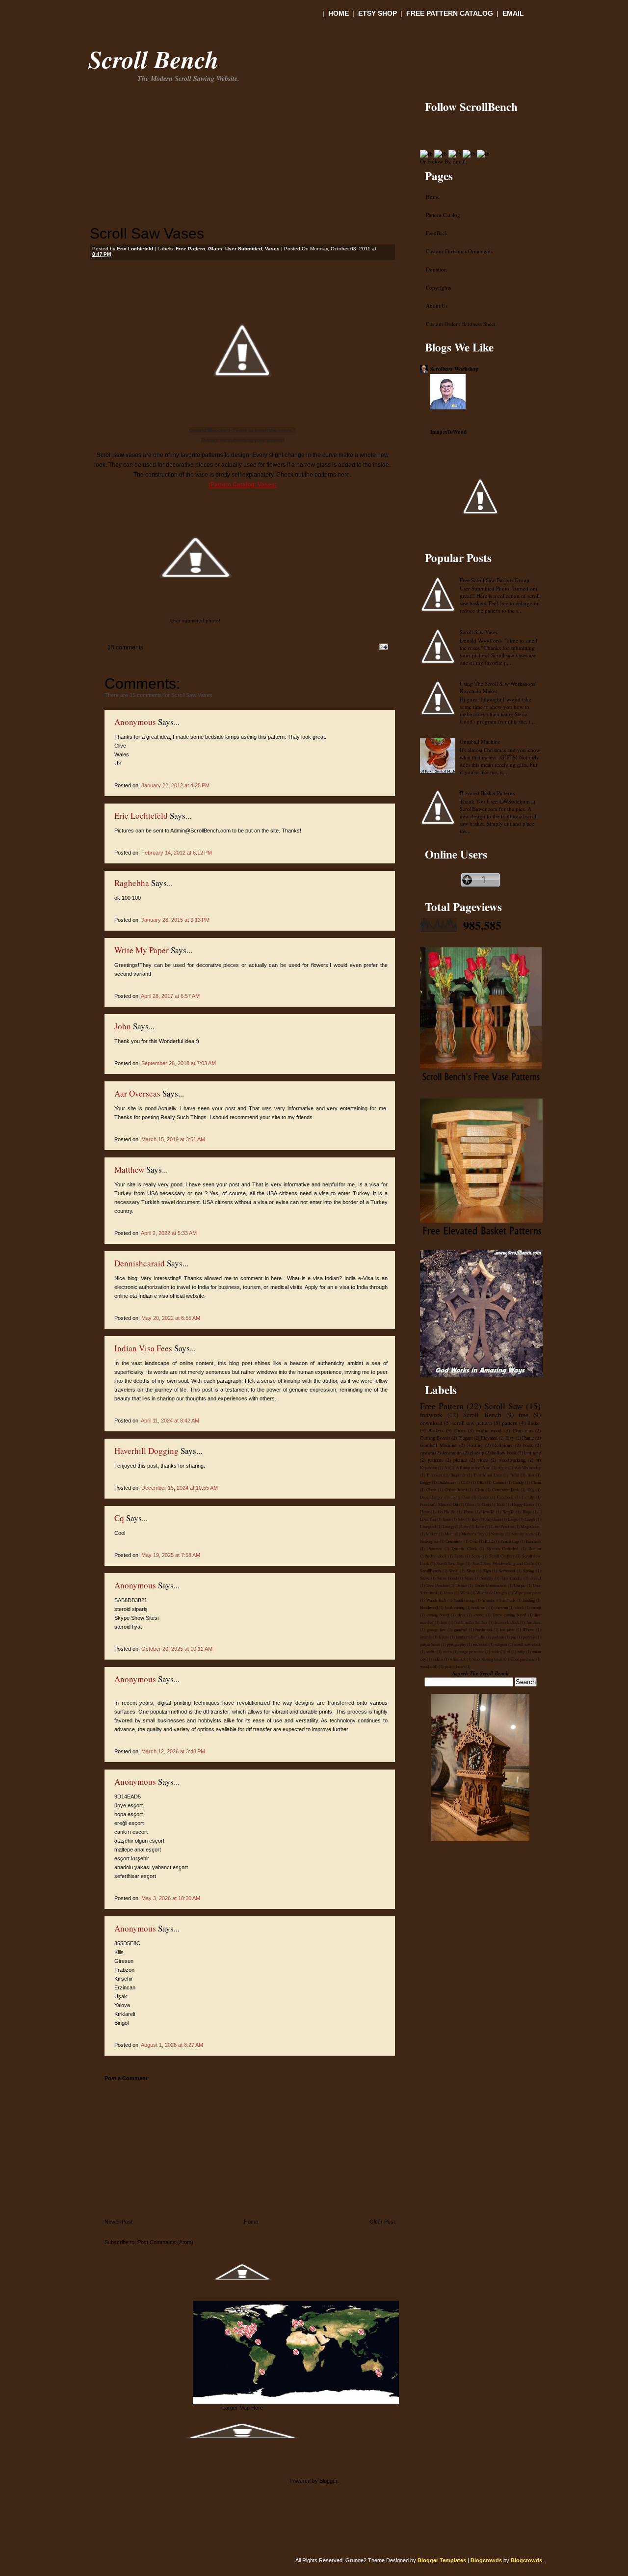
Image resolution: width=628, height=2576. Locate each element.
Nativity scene (523, 1534)
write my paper (142, 950)
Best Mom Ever (488, 1475)
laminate (532, 1453)
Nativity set (429, 1541)
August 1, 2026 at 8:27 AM (172, 2045)
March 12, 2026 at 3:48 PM (173, 1751)
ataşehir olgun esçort (139, 1841)
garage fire (436, 1629)
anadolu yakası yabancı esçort (151, 1867)
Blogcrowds (486, 2560)
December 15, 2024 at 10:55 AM (180, 1488)
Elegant (466, 1438)
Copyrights (438, 287)
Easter (484, 1497)
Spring (528, 1570)
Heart (425, 1512)
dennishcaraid (140, 1263)
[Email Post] (382, 646)
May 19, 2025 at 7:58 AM (171, 1555)
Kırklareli (125, 2014)
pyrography (456, 1644)
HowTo (508, 1512)
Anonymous (135, 722)
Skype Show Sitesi (136, 1618)
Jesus (447, 1519)
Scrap (476, 1556)
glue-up (477, 1453)
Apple (502, 1467)
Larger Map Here (243, 2408)
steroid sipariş (131, 1609)
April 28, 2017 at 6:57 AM (170, 996)
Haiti (500, 1504)
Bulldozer (446, 1482)
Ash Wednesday (528, 1467)
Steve (425, 1578)
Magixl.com (531, 1526)
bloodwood (429, 1607)
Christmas (523, 1431)
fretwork (431, 1415)
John (123, 1026)
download (431, 1423)
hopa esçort (129, 1814)
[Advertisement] (205, 110)
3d (446, 1467)
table (496, 1651)
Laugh (530, 1519)
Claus (480, 1489)
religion (501, 1644)
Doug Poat (460, 1497)
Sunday (487, 1578)
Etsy (510, 1438)
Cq (119, 1518)
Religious (503, 1445)
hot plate (507, 1629)
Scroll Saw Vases (147, 233)
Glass (215, 249)
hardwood (484, 1629)
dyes (461, 1615)
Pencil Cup (510, 1541)
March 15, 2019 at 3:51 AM (173, 1139)
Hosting (475, 1445)
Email (513, 13)
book (528, 1445)
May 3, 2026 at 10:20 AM (171, 1898)
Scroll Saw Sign (450, 1563)
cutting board (438, 1615)
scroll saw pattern (472, 1423)
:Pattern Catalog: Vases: (243, 484)
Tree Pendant (437, 1585)
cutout (536, 1607)
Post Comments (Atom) (165, 2242)
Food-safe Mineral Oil (439, 1504)
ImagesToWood (448, 432)
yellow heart (455, 1666)
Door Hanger (431, 1497)
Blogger (328, 2481)
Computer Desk (505, 1489)
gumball (460, 1629)
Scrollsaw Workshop (454, 369)
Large (513, 1519)
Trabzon (124, 1970)
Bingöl (121, 2023)
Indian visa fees (143, 1348)
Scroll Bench (154, 59)
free (523, 1415)
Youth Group (464, 1600)
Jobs (461, 1519)
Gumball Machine (480, 741)
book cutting (455, 1607)
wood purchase (523, 1659)
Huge (527, 1512)
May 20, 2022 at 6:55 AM (171, 1318)
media (480, 1637)
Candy (518, 1482)
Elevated (489, 1438)
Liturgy (448, 1526)
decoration (452, 1453)
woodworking (512, 1460)
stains (447, 1651)
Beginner (458, 1475)
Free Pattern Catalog (450, 13)
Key (475, 1519)
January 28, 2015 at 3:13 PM (175, 920)
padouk (498, 1637)
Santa (459, 1556)
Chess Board (455, 1489)
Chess (431, 1489)
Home (339, 13)
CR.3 (481, 1482)
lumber (462, 1637)
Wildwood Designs (492, 1593)
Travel (535, 1578)
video (483, 1460)
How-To (488, 1512)
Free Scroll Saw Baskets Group (495, 580)
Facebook (505, 1497)
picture (460, 1460)
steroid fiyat (128, 1627)
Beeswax (434, 1475)
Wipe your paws (527, 1593)
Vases (272, 249)
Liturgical (428, 1526)
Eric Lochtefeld (141, 816)
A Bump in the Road (473, 1467)
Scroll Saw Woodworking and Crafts (503, 1563)
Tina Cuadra (511, 1578)
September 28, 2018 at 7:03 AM (179, 1063)
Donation (436, 269)
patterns (435, 1460)
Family (528, 1497)
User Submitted (244, 249)
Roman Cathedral (503, 1548)
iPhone (529, 1629)
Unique (520, 1585)
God (485, 1504)
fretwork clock (507, 1622)
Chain (536, 1482)
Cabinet (499, 1482)
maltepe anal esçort (138, 1850)
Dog (531, 1489)
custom (427, 1453)
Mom (449, 1534)
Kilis (119, 1952)
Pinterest (434, 1548)
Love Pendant (502, 1526)
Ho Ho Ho (447, 1512)
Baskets (436, 1431)
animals (509, 1600)
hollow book (504, 1453)
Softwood (507, 1570)
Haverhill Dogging (146, 1451)
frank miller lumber (471, 1622)
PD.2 (489, 1541)
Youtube (488, 1600)
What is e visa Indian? (315, 1278)
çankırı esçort (131, 1832)
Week (465, 1593)
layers (444, 1637)
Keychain (493, 1519)
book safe (479, 1607)
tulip (521, 1651)
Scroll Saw (504, 1406)
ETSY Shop (378, 13)
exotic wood (489, 1431)
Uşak (121, 1996)
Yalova (122, 2005)
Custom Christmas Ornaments (459, 251)
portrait (529, 1637)
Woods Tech (436, 1600)
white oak (458, 1659)
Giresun (124, 1961)
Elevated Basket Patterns (487, 793)
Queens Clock (464, 1548)
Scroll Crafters (502, 1556)
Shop (471, 1570)
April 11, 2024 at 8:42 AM (170, 1421)
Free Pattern (190, 249)
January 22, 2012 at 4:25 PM (175, 785)
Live (465, 1526)
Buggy (425, 1482)
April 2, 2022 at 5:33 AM (169, 1233)
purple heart (430, 1644)
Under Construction (490, 1585)
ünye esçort (129, 1805)
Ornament (454, 1541)
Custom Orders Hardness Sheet (461, 324)
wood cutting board (488, 1659)
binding (529, 1600)
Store (469, 1578)
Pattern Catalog (443, 215)
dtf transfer (216, 1712)
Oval (473, 1541)
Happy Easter (523, 1504)
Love (480, 1526)
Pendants (533, 1541)
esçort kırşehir (132, 1858)
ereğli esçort (129, 1823)
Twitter (461, 1585)
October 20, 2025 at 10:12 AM (177, 1649)
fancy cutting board (509, 1615)
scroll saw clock (527, 1644)
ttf (509, 1651)
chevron (501, 1607)
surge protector (472, 1651)
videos (438, 1659)
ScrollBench (430, 1570)
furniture (534, 1622)
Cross (460, 1431)
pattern (510, 1423)
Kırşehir (124, 1979)
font (444, 1622)
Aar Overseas (137, 1093)
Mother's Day (472, 1534)
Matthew (129, 1169)
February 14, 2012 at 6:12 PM (177, 853)
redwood (480, 1644)
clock (520, 1607)
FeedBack (437, 233)
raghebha (132, 883)
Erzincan (125, 1987)
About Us (437, 306)
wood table (429, 1666)
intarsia (426, 1637)
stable (431, 1651)
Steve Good (447, 1578)
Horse (469, 1512)
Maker (432, 1534)
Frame (528, 1438)
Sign (487, 1570)
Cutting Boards (435, 1438)
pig (513, 1637)
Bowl (515, 1475)
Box (531, 1475)
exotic (479, 1615)
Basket (534, 1423)
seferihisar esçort (135, 1876)
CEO (465, 1482)
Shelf (453, 1570)
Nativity (497, 1534)
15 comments (125, 647)
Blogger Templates (442, 2560)
